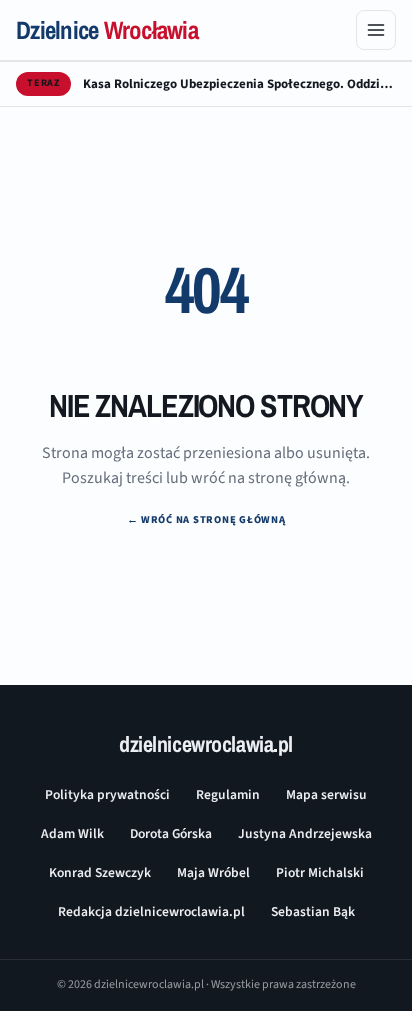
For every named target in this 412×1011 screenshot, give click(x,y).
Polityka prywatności (107, 794)
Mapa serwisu (326, 794)
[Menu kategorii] (376, 30)
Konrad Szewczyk (100, 872)
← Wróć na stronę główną (206, 519)
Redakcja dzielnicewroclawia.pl (151, 911)
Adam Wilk (72, 833)
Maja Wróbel (213, 872)
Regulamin (228, 794)
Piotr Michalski (320, 872)
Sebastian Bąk (313, 911)
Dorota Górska (171, 833)
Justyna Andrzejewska (305, 833)
